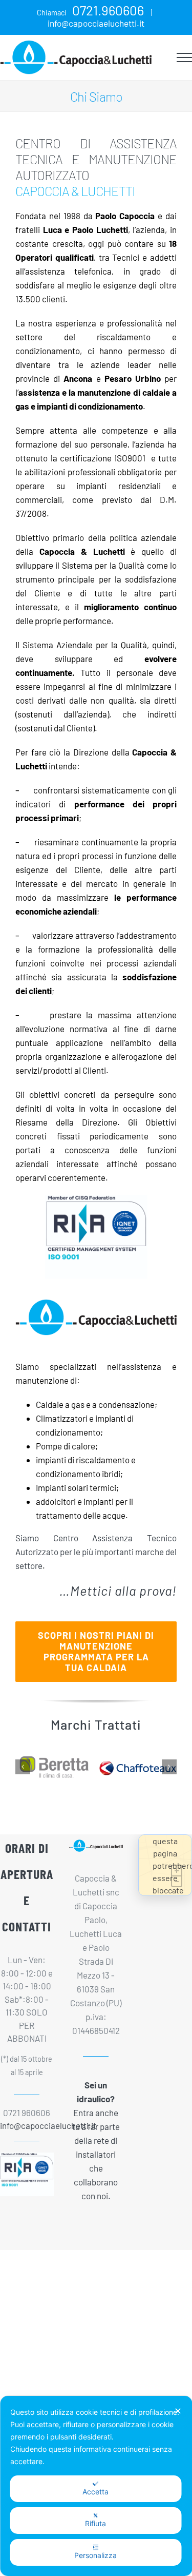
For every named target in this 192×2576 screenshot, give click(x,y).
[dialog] (96, 2486)
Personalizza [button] (95, 2555)
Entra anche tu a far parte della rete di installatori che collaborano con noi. (96, 2140)
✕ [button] (178, 2411)
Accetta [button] (95, 2492)
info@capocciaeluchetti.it (96, 23)
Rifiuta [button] (95, 2523)
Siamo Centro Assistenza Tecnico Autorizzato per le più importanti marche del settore (96, 1552)
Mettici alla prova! (123, 1590)
